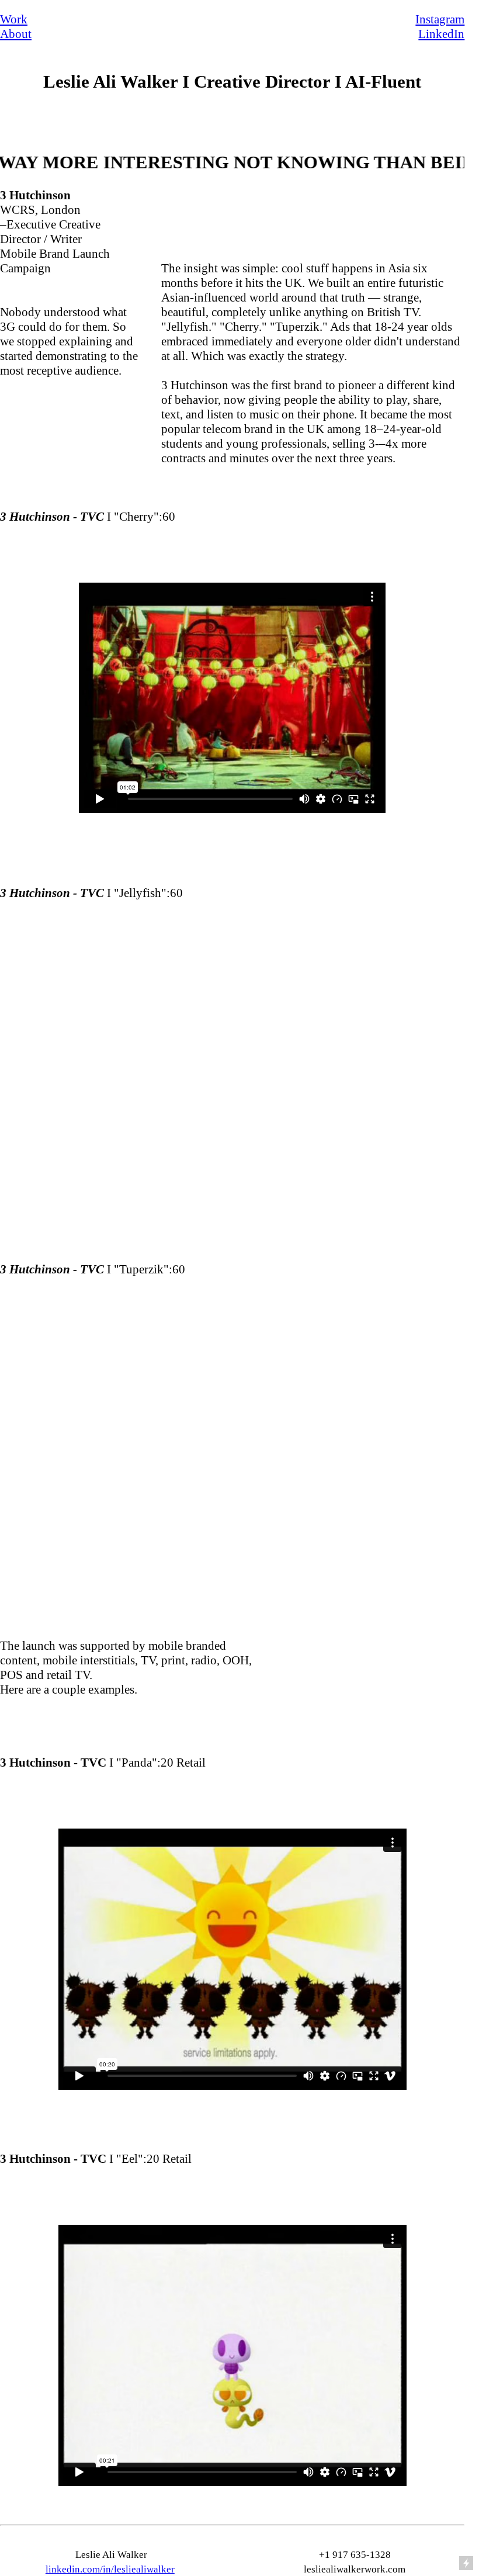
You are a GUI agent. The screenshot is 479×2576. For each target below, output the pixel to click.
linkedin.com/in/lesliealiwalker (110, 2569)
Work (14, 19)
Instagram (440, 19)
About (16, 34)
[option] (232, 698)
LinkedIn (441, 34)
